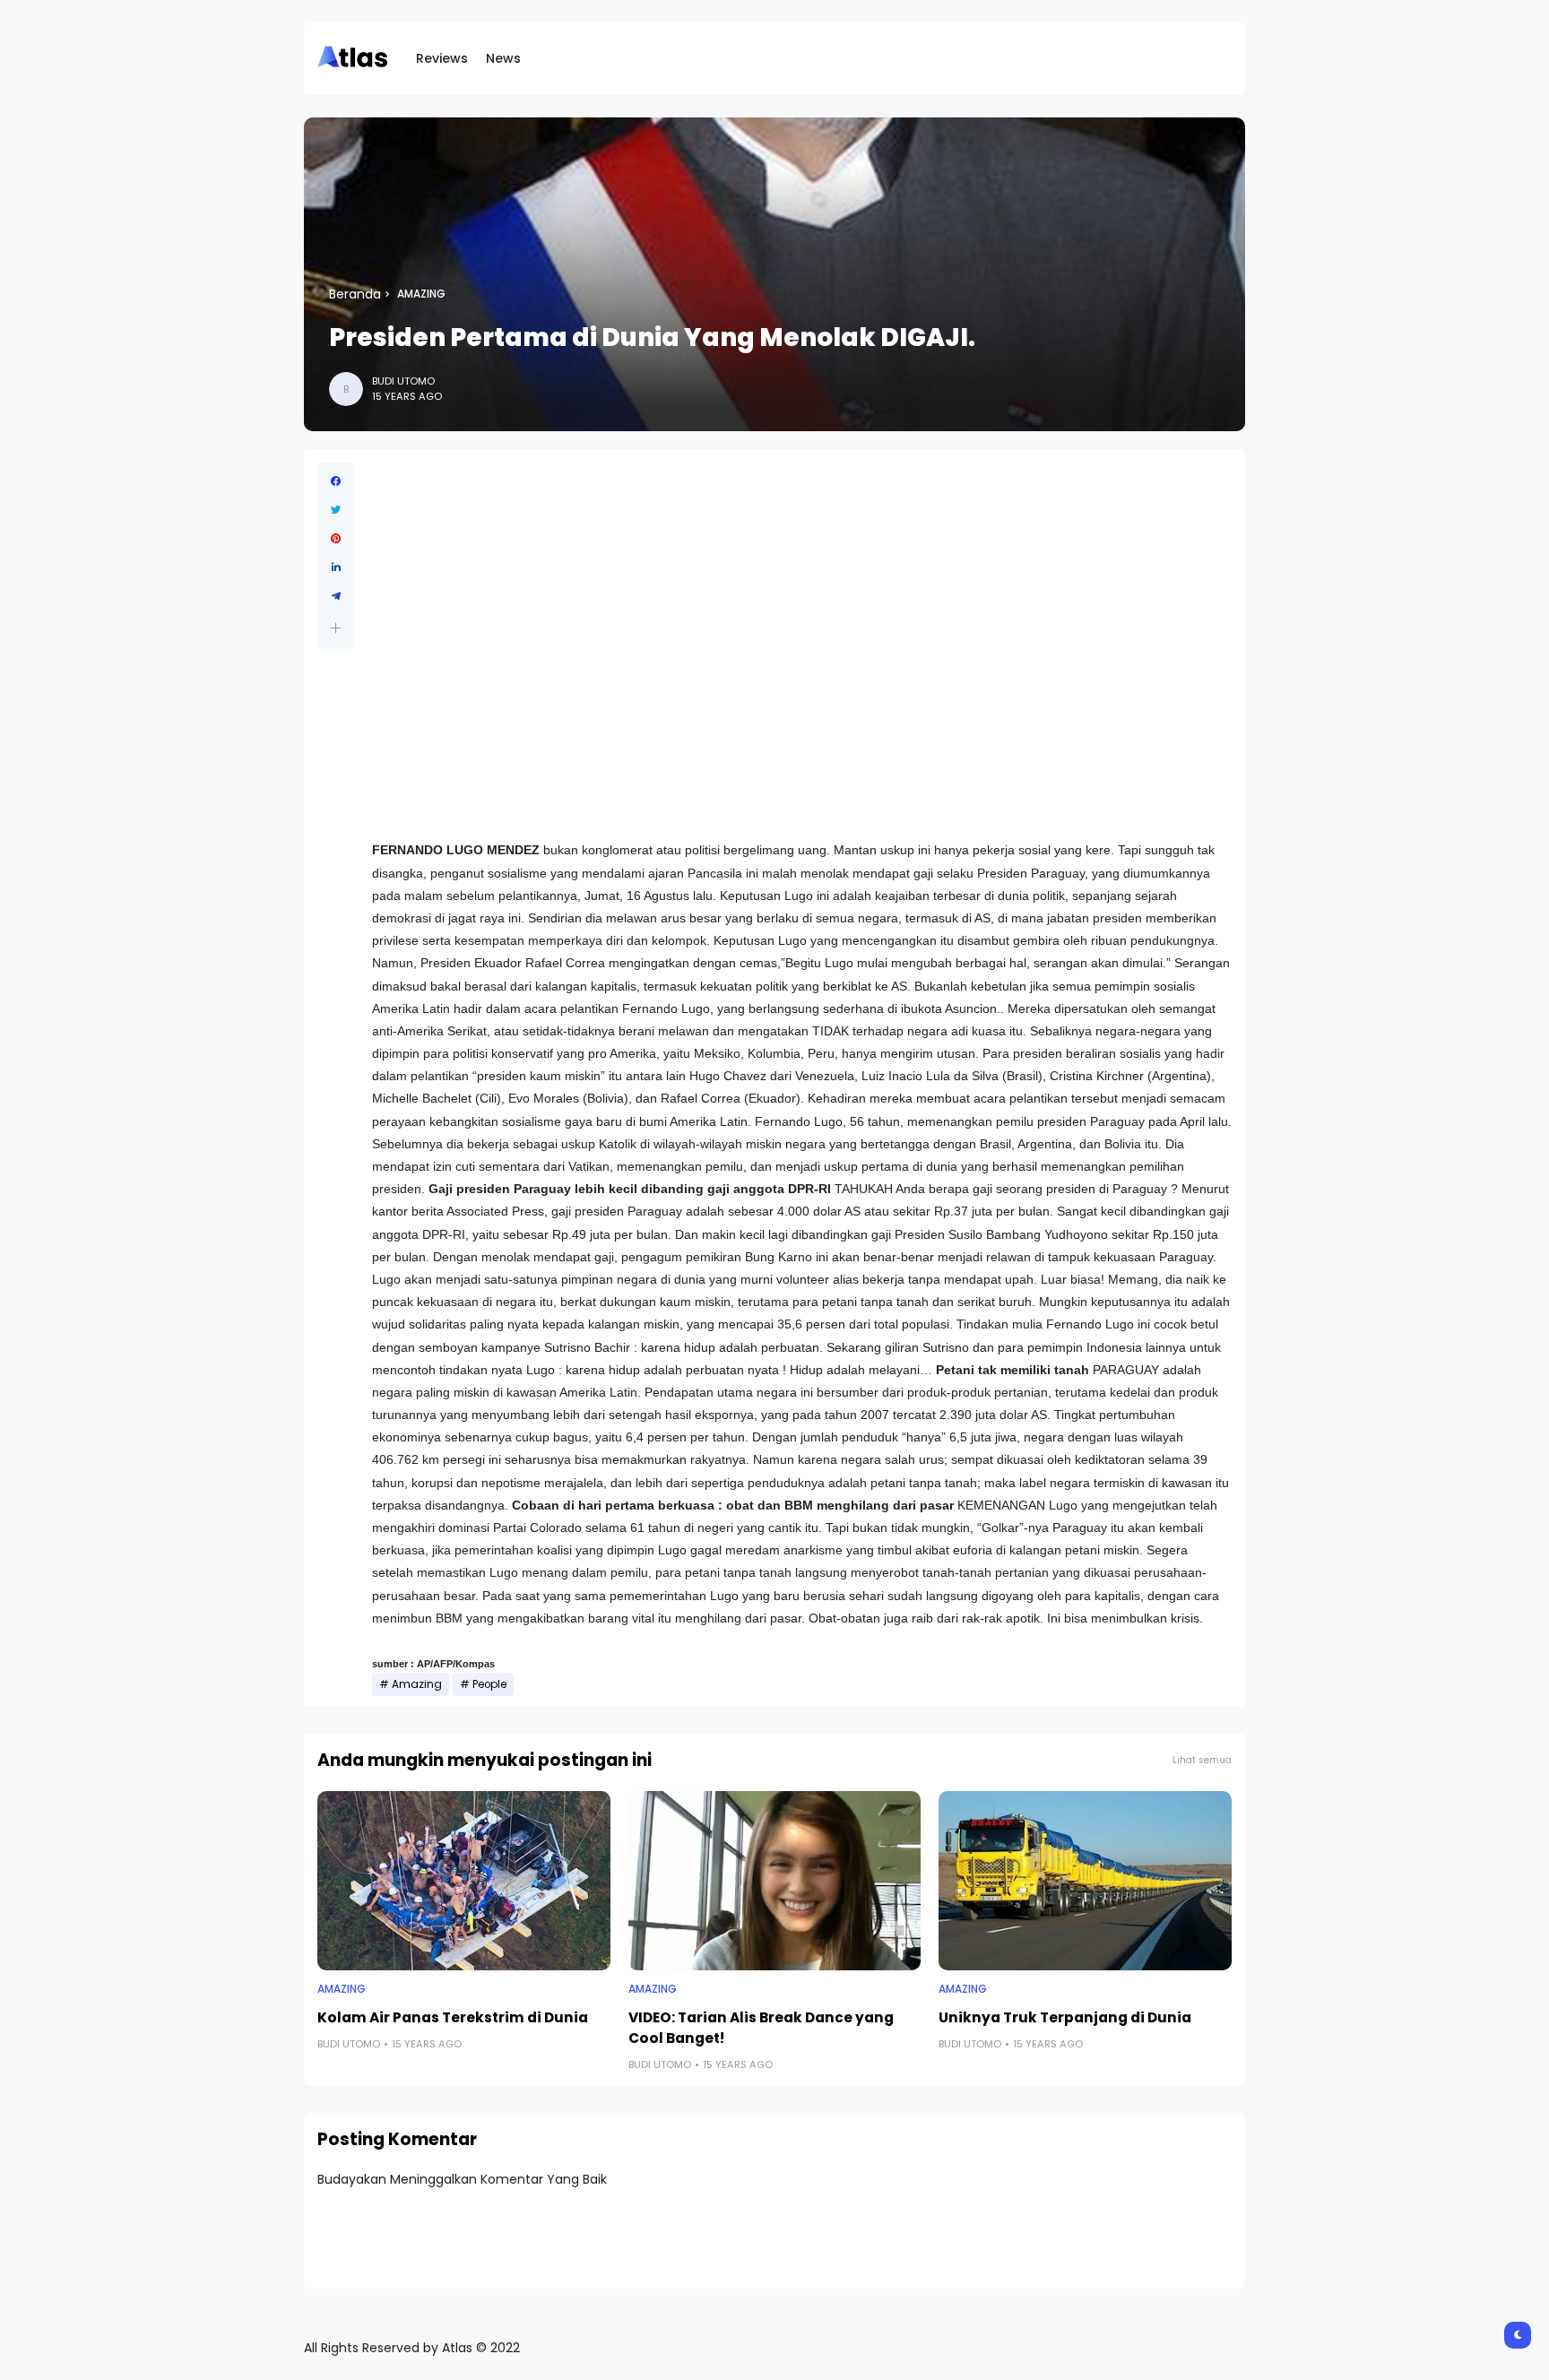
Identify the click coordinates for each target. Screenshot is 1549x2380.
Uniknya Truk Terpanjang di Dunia (1065, 2017)
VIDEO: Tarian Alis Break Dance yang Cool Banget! (761, 2028)
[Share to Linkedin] (336, 567)
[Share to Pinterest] (336, 539)
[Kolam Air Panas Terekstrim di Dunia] (464, 1881)
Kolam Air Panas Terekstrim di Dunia (453, 2017)
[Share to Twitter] (336, 510)
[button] (336, 628)
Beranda (355, 294)
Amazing (421, 294)
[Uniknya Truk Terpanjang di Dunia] (1085, 1881)
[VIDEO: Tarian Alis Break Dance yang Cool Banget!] (775, 1881)
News (503, 58)
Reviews (442, 58)
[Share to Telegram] (336, 596)
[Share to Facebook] (336, 481)
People (489, 1684)
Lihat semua (1202, 1760)
